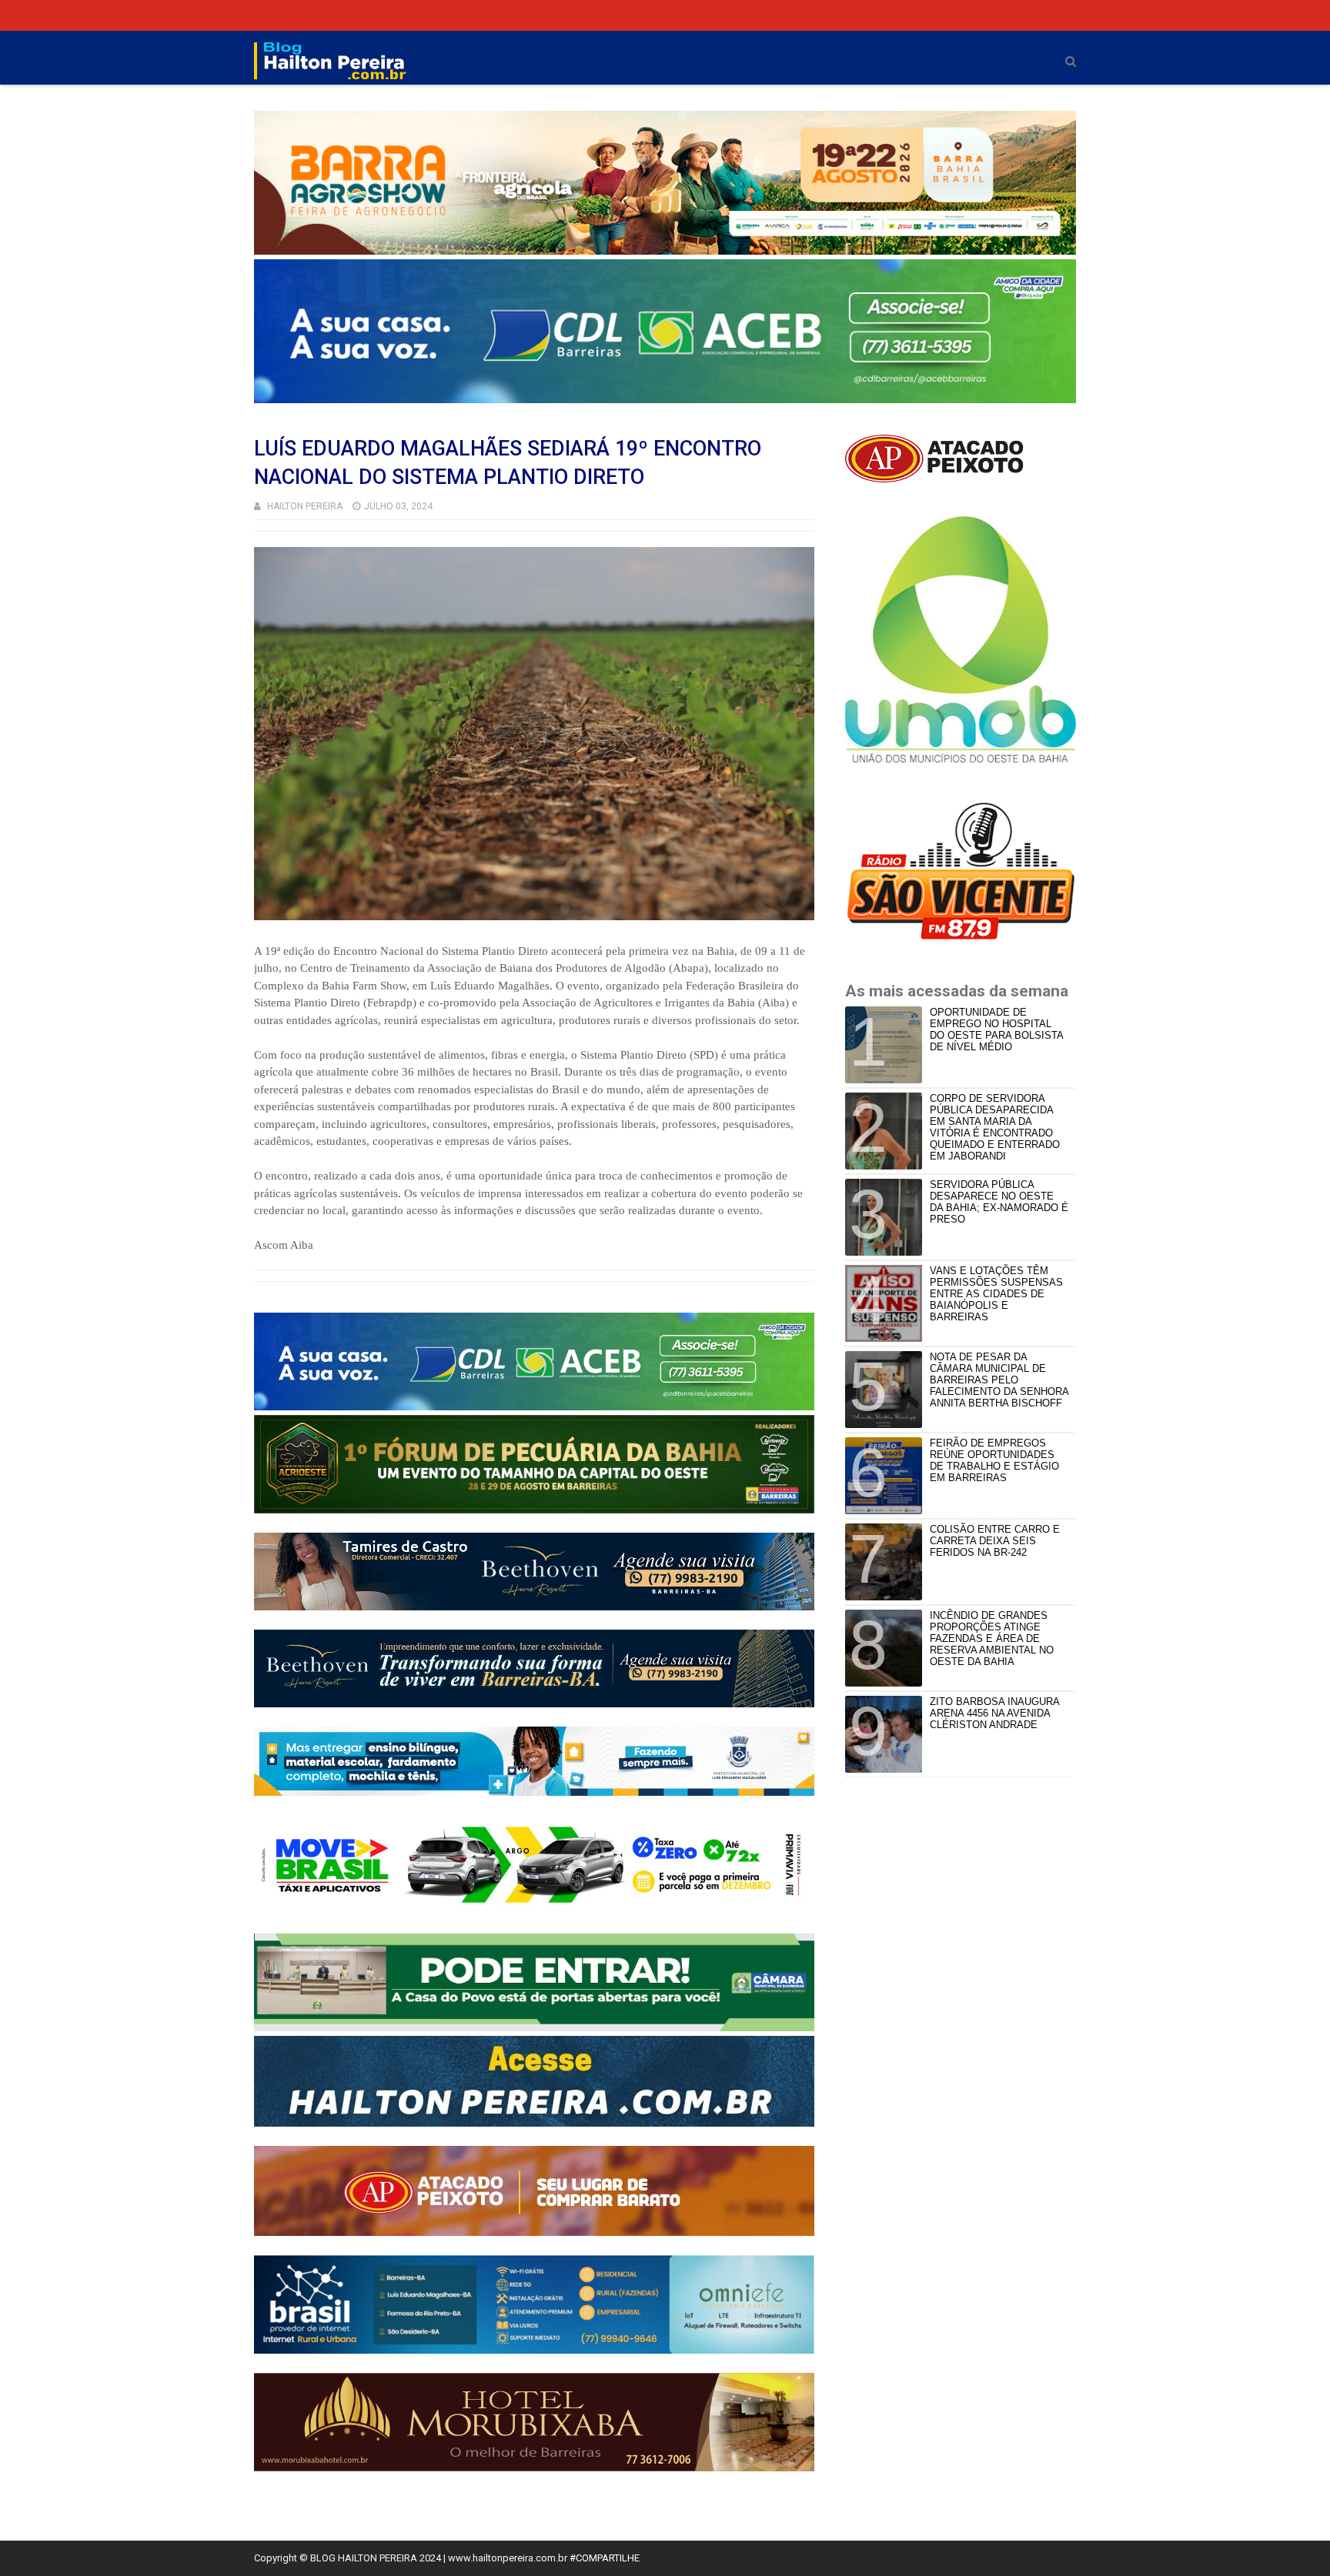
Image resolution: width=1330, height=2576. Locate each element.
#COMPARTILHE (605, 2558)
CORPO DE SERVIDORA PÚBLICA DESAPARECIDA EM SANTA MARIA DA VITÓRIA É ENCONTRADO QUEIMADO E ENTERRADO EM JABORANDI (995, 1127)
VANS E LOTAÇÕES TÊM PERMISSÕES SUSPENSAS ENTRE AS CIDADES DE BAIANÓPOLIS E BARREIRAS (996, 1294)
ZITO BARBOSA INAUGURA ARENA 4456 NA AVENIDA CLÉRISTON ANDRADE (994, 1713)
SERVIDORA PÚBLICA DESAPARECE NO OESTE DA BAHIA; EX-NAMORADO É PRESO (999, 1202)
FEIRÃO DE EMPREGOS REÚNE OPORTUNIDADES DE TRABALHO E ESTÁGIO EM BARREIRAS (994, 1460)
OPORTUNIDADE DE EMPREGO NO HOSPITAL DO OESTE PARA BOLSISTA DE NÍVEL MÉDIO (996, 1029)
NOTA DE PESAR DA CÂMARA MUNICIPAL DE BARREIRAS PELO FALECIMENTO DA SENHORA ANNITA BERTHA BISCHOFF (999, 1380)
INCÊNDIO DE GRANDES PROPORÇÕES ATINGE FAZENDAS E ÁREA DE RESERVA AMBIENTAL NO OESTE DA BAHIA (992, 1638)
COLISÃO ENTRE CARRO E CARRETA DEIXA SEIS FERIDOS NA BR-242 (995, 1541)
